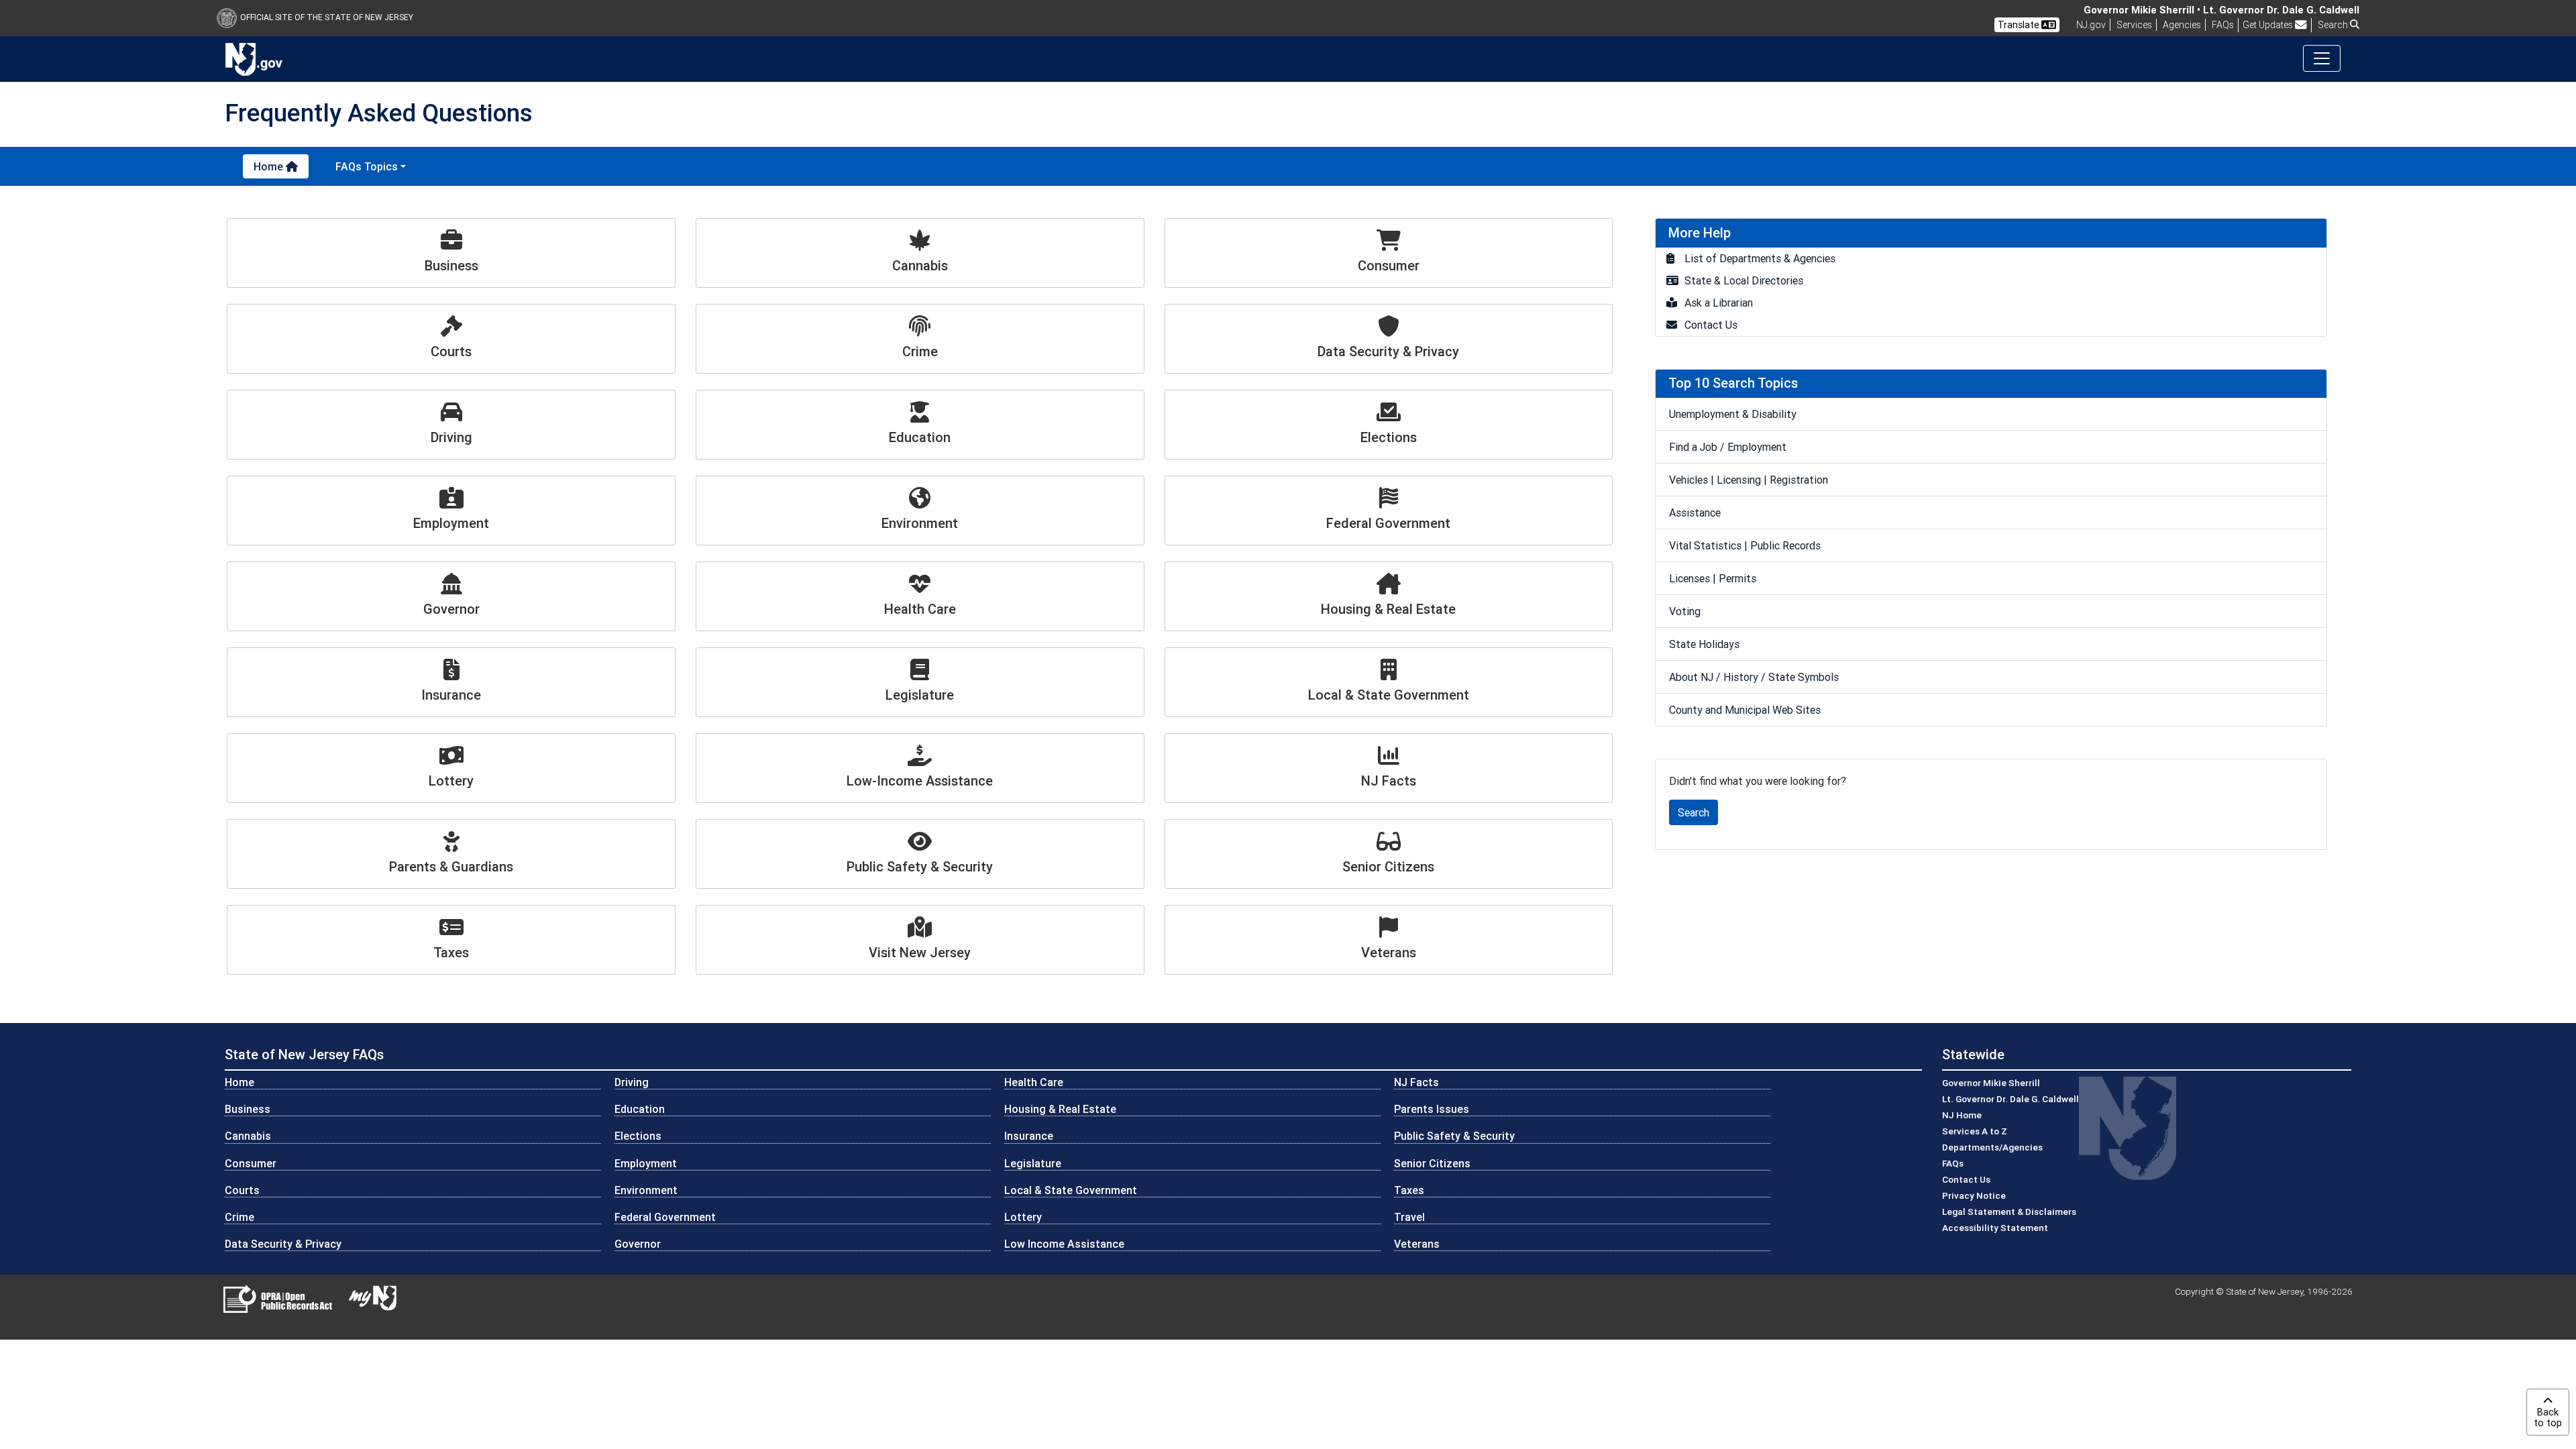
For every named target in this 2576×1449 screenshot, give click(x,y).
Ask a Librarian (1719, 303)
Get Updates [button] (2269, 25)
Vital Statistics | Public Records (1745, 545)
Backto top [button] (2548, 1417)
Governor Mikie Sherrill (1991, 1083)
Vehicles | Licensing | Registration (1749, 480)
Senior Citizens (1432, 1163)
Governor (638, 1244)
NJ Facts (1416, 1082)
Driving (632, 1082)
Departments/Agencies (1992, 1147)
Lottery (1023, 1217)
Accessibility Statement (1995, 1228)
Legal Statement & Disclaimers (2009, 1212)
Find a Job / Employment (1728, 447)
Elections (638, 1136)
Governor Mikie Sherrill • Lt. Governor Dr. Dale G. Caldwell (2221, 10)
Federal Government (665, 1217)
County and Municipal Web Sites (1745, 710)
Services (2134, 25)
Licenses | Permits (1713, 578)
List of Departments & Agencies (1760, 258)
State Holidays (1704, 644)
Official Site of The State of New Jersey (327, 17)
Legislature (1033, 1163)
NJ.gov (2091, 25)
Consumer (251, 1163)
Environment (646, 1190)
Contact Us (1711, 325)
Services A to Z (1975, 1131)
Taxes (1409, 1190)
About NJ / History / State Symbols (1754, 677)
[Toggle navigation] (2322, 58)
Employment (646, 1163)
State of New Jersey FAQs (304, 1054)
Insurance (1029, 1136)
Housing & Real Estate (1060, 1109)
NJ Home (1962, 1115)
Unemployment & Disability (1733, 414)
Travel (1409, 1217)
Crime (239, 1217)
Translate (2020, 25)
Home (270, 166)
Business (248, 1109)
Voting (1685, 611)
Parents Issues (1432, 1109)
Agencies (2182, 25)
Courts (242, 1190)
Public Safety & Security (1454, 1136)
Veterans (1417, 1244)
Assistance (1695, 513)
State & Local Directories (1744, 280)
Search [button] (2334, 25)
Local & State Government (1071, 1190)
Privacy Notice (1974, 1195)
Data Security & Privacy (283, 1244)
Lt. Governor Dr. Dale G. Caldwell (2010, 1099)
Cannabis (248, 1136)
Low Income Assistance (1064, 1244)
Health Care (1034, 1082)
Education (640, 1109)
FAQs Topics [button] (367, 166)
